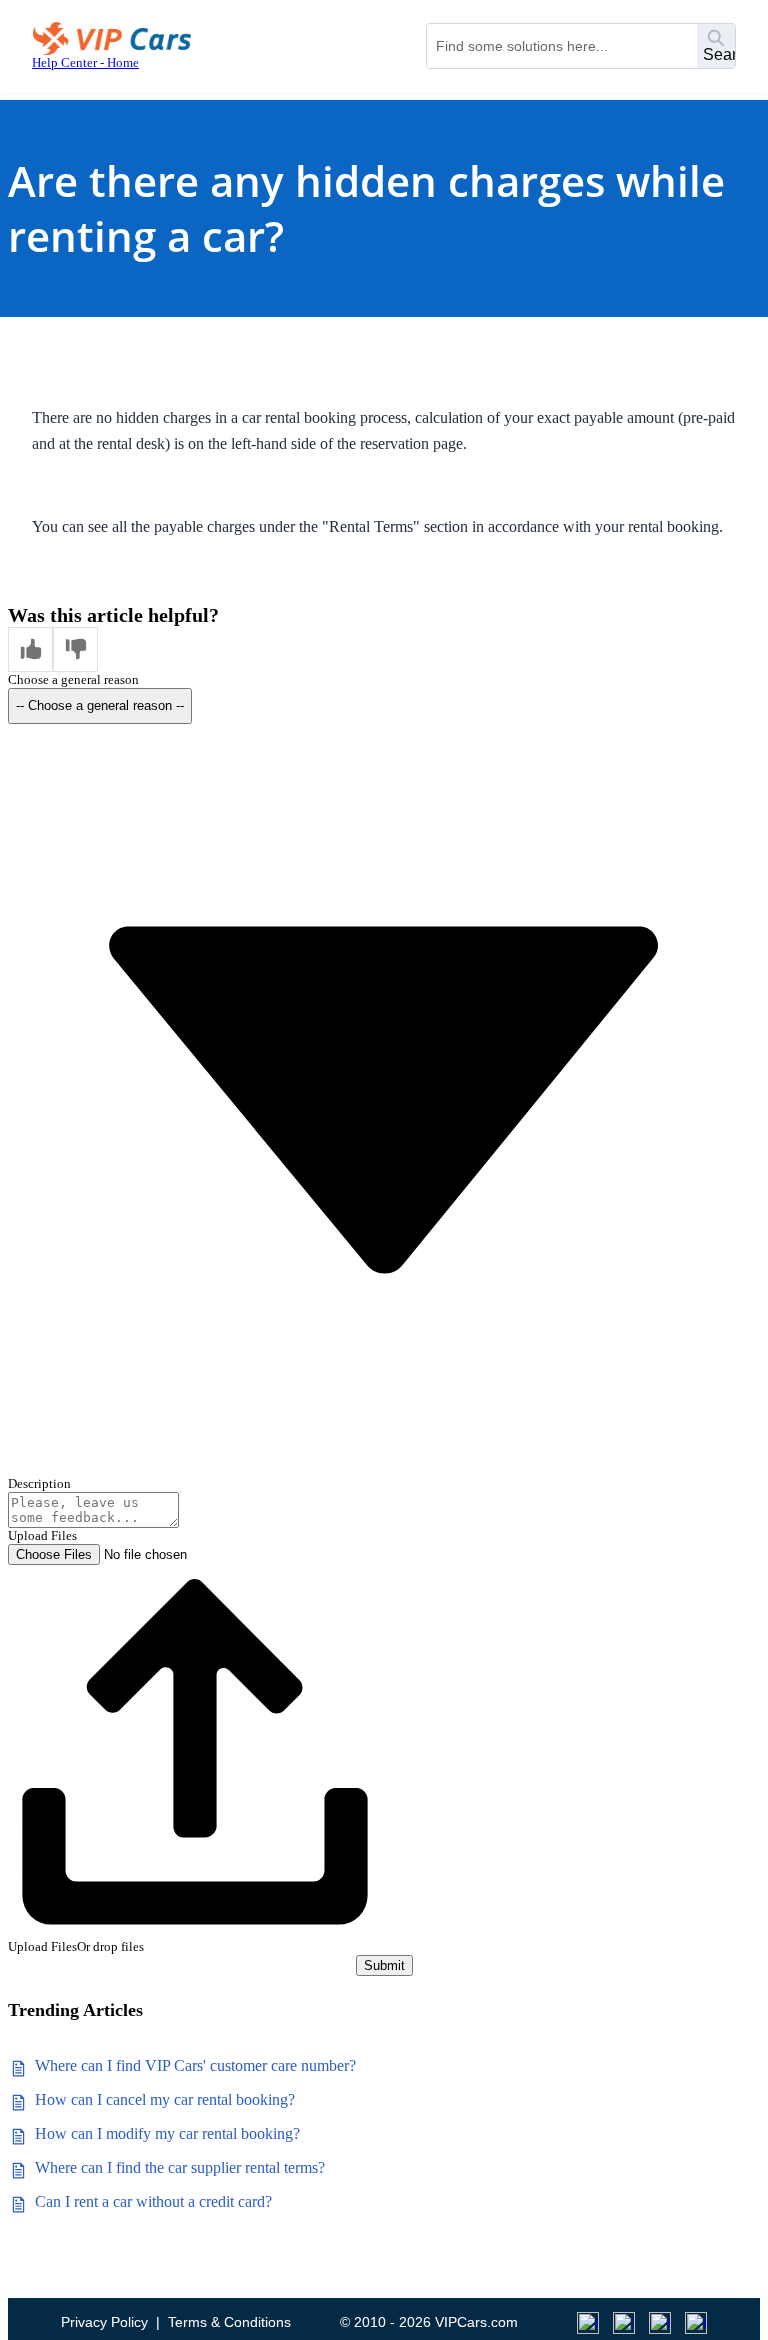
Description (39, 1483)
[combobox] (562, 46)
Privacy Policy (104, 2322)
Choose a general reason (73, 679)
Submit (384, 1965)
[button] (30, 649)
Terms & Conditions (229, 2322)
